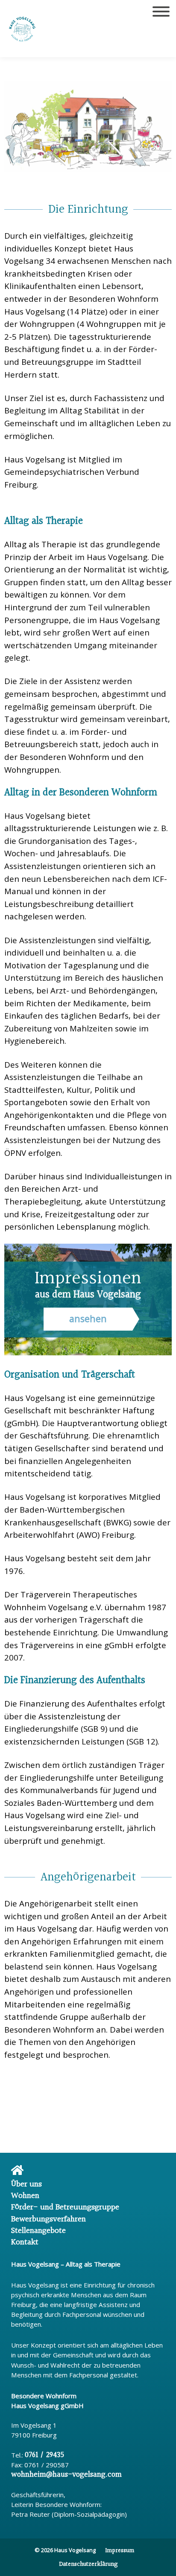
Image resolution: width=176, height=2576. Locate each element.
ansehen (88, 1318)
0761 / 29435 (44, 2455)
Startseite (52, 2172)
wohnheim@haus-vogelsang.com (66, 2475)
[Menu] (161, 14)
